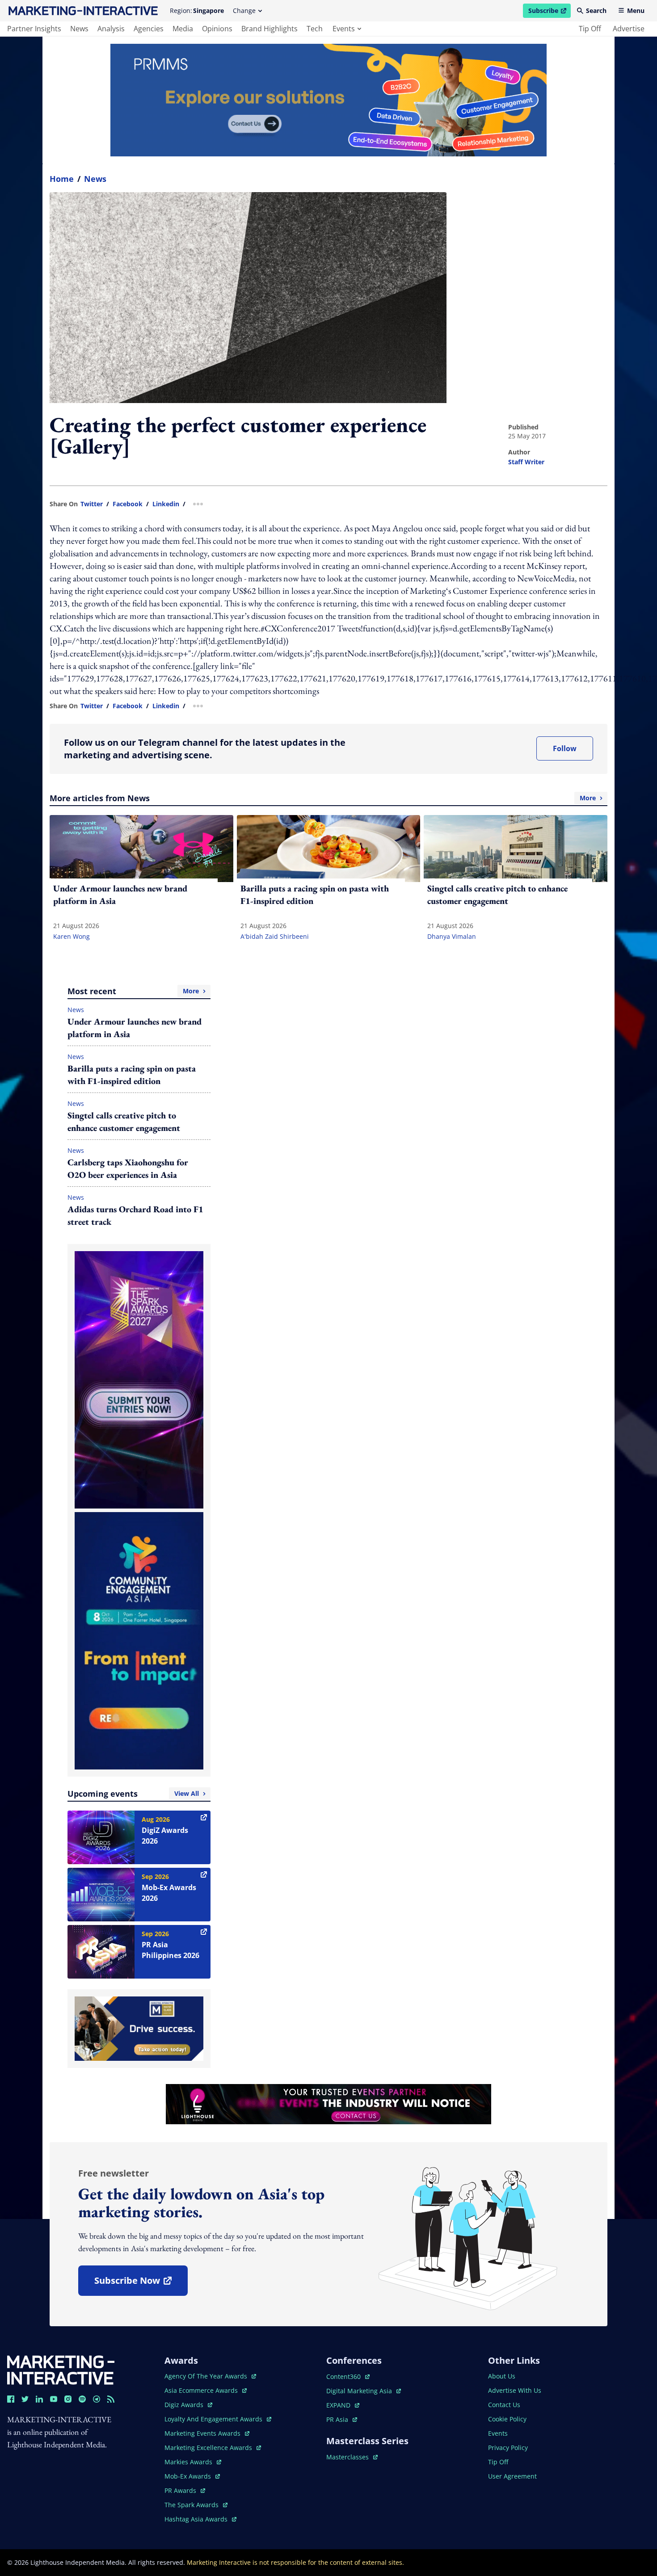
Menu (636, 11)
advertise (629, 29)
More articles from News (323, 798)
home (62, 179)
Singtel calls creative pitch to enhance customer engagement (124, 1122)
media (183, 29)
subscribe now (141, 2284)
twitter (92, 504)
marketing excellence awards (209, 2448)
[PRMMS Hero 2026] (328, 100)
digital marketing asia (360, 2391)
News (95, 179)
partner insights (34, 29)
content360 (348, 2376)
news (79, 29)
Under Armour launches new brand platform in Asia (135, 1028)
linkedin (166, 504)
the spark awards (196, 2505)
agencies (149, 29)
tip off (590, 29)
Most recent (133, 991)
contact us (504, 2405)
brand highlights (270, 29)
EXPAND (343, 2405)
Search (596, 11)
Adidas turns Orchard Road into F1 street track (135, 1215)
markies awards (193, 2462)
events (344, 29)
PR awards (185, 2490)
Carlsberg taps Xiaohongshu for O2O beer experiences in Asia (128, 1168)
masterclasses (352, 2457)
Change (244, 11)
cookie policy (507, 2419)
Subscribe (549, 12)
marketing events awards (203, 2433)
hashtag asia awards (197, 2519)
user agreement (512, 2476)
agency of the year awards (207, 2376)
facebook (128, 504)
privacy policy (508, 2448)
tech (315, 29)
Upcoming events (133, 1794)
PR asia (342, 2419)
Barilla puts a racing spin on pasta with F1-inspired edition (132, 1075)
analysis (111, 29)
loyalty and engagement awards (214, 2419)
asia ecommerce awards (202, 2390)
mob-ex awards (192, 2476)
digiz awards (188, 2405)
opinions (217, 29)
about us (502, 2376)
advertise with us (515, 2390)
